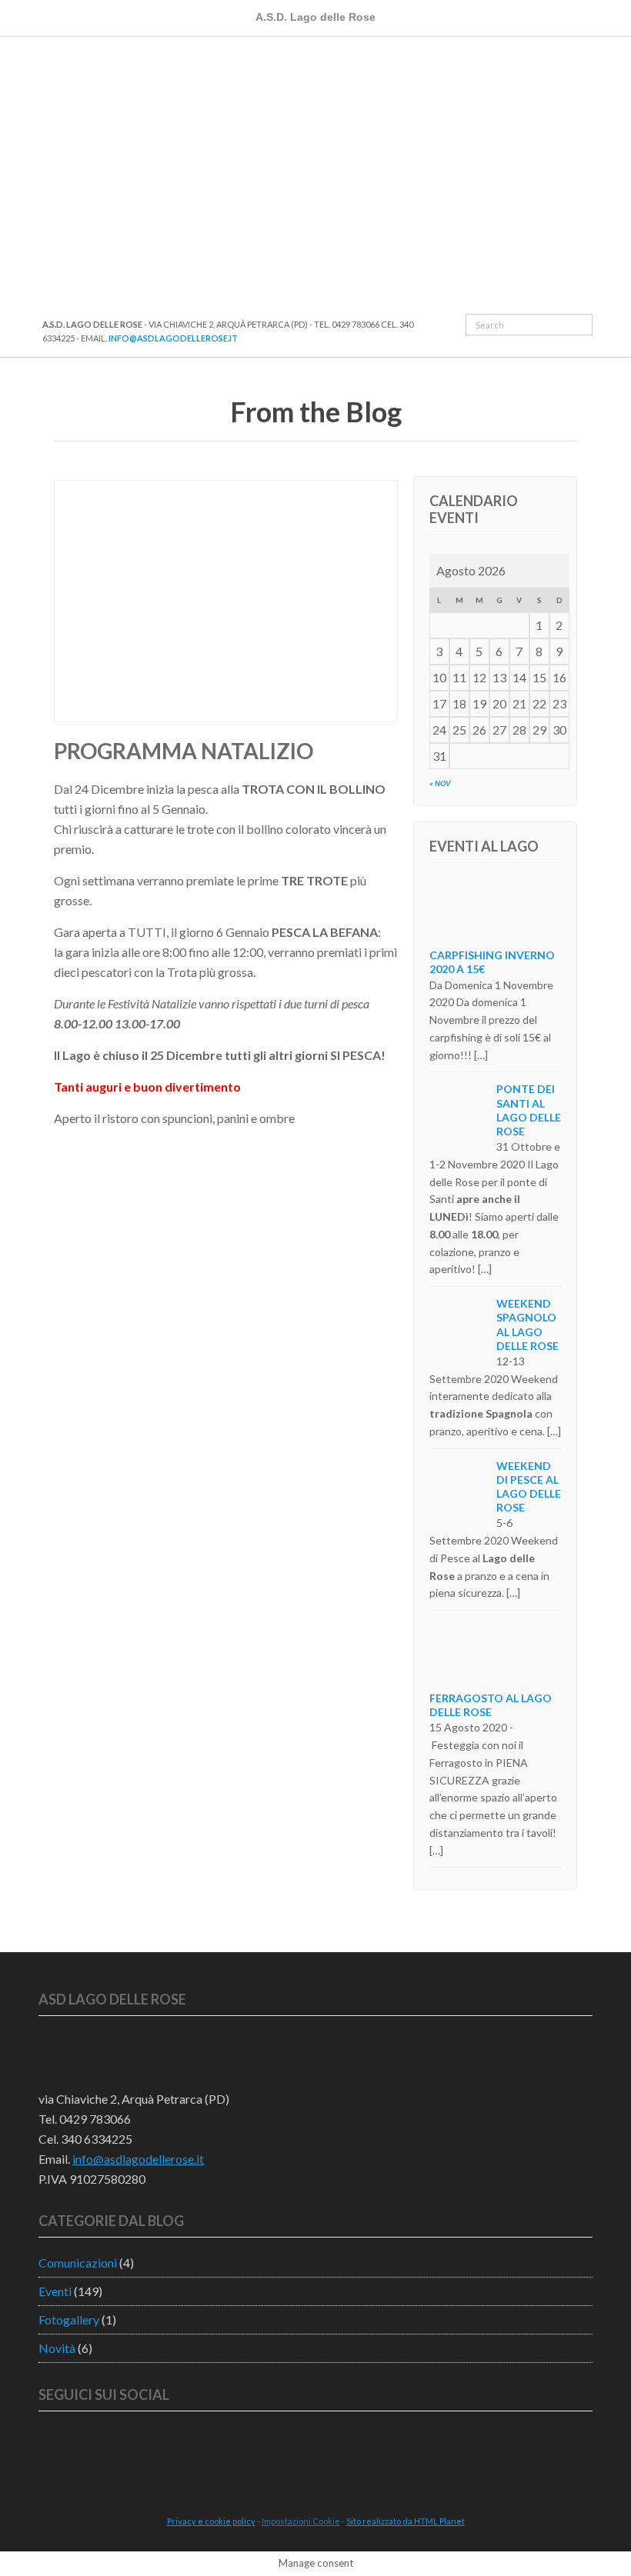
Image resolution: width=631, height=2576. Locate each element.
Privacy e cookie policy (211, 2521)
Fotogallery (69, 2319)
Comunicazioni (78, 2263)
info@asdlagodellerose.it (173, 338)
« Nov (440, 783)
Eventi (55, 2291)
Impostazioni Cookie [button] (301, 2521)
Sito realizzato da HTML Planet (406, 2521)
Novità (57, 2348)
